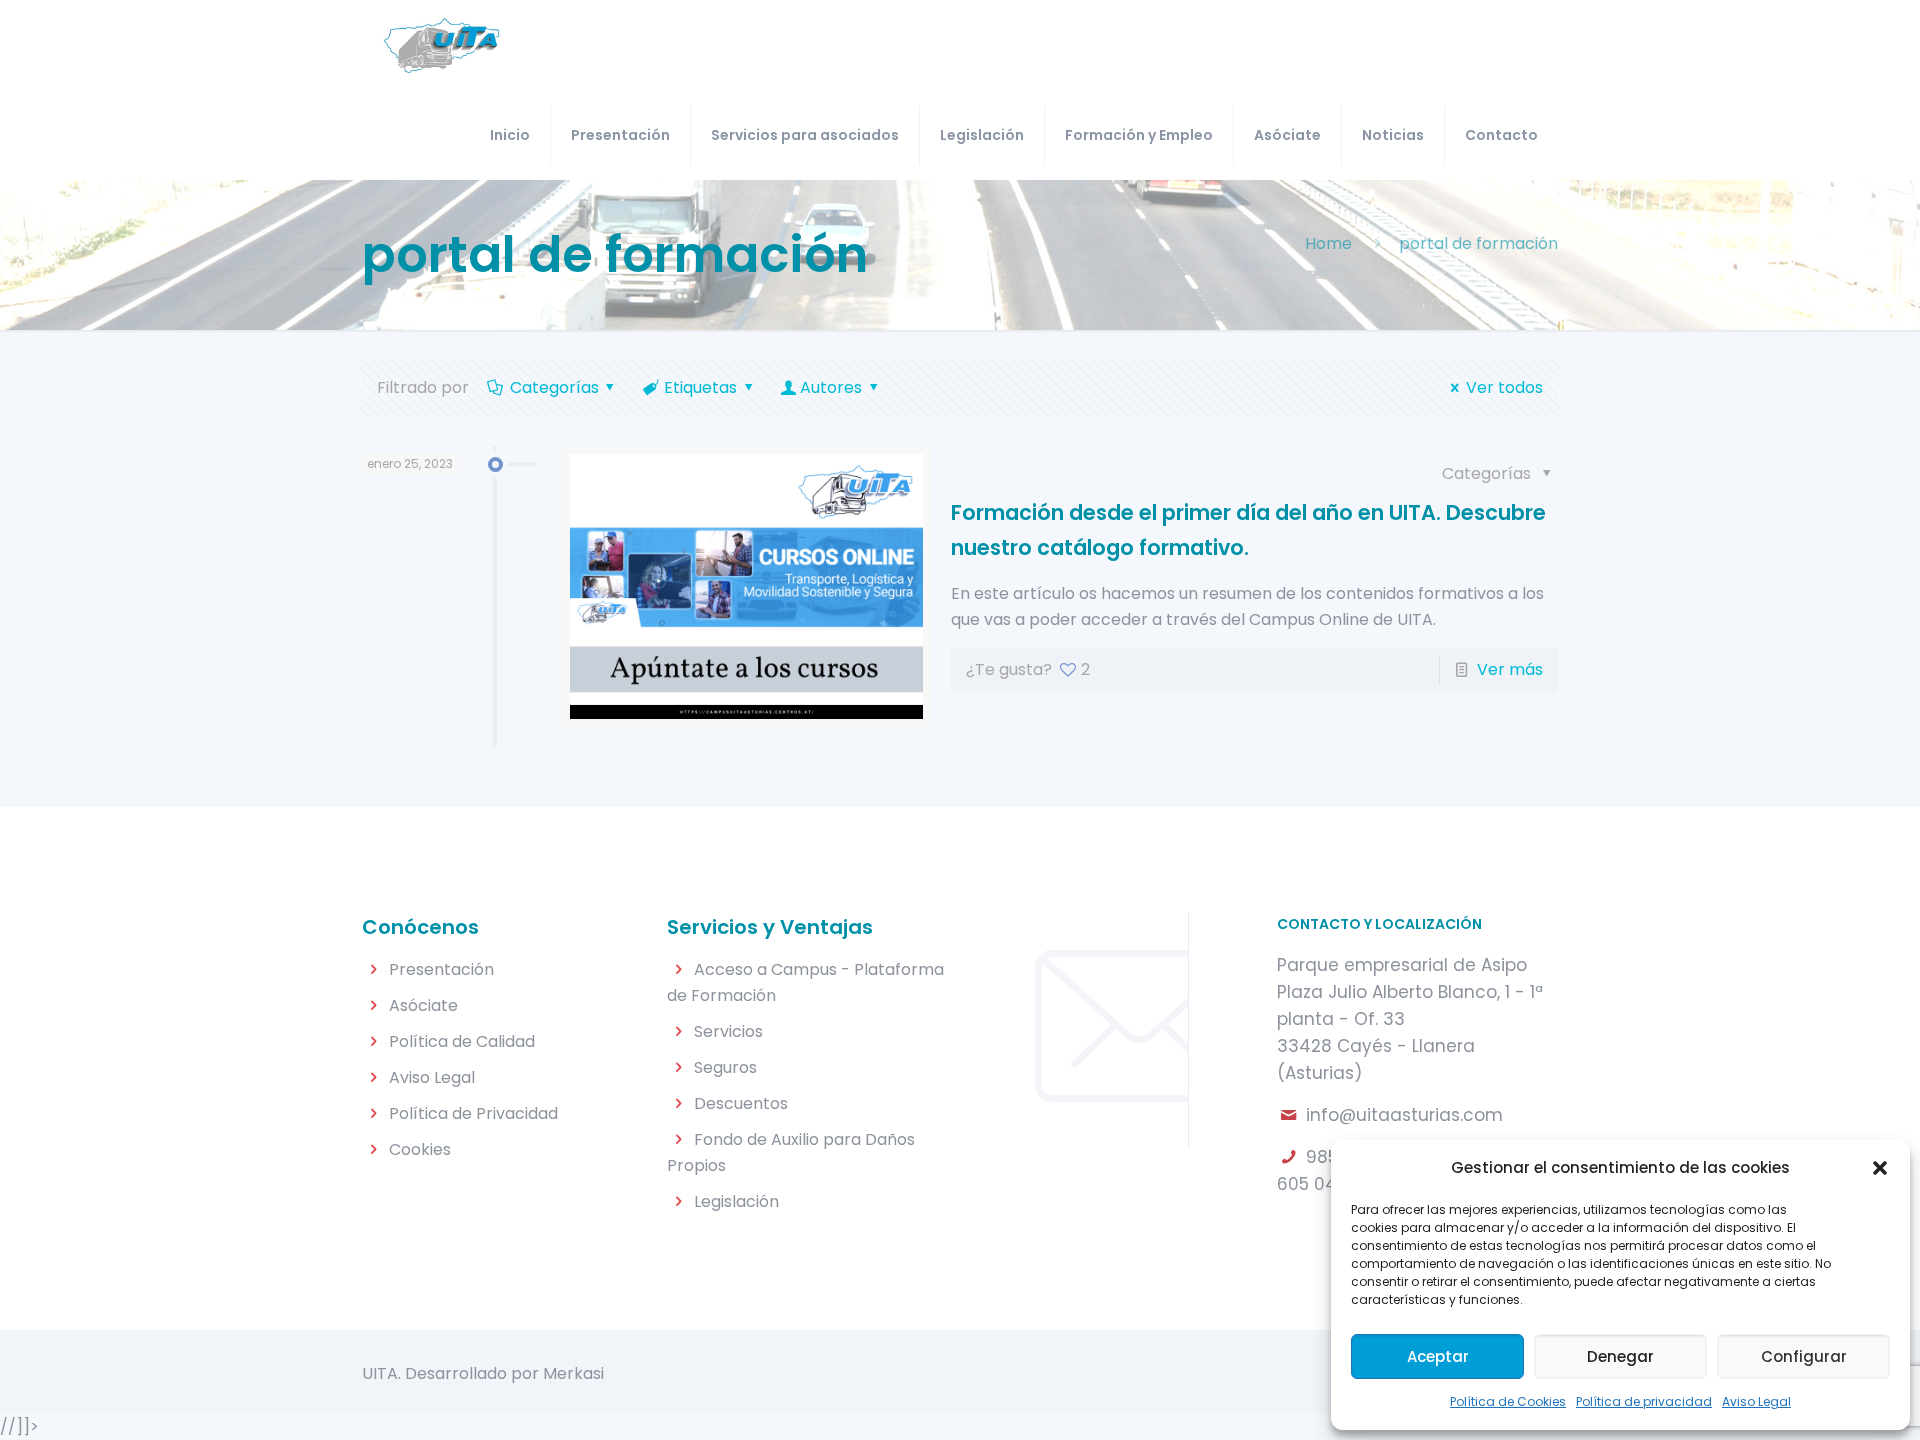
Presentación (441, 969)
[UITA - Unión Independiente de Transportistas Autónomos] (441, 45)
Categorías (554, 387)
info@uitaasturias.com (1404, 1115)
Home (1328, 243)
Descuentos (741, 1103)
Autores (831, 387)
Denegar (1620, 1356)
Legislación (736, 1201)
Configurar (1804, 1356)
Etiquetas (700, 387)
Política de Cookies (1508, 1401)
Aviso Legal (1756, 1401)
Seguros (725, 1067)
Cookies (420, 1149)
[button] (1880, 1168)
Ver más (1510, 669)
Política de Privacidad (473, 1113)
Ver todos (1504, 387)
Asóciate (423, 1005)
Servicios (728, 1031)
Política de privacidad (1644, 1401)
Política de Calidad (462, 1041)
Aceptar (1438, 1356)
